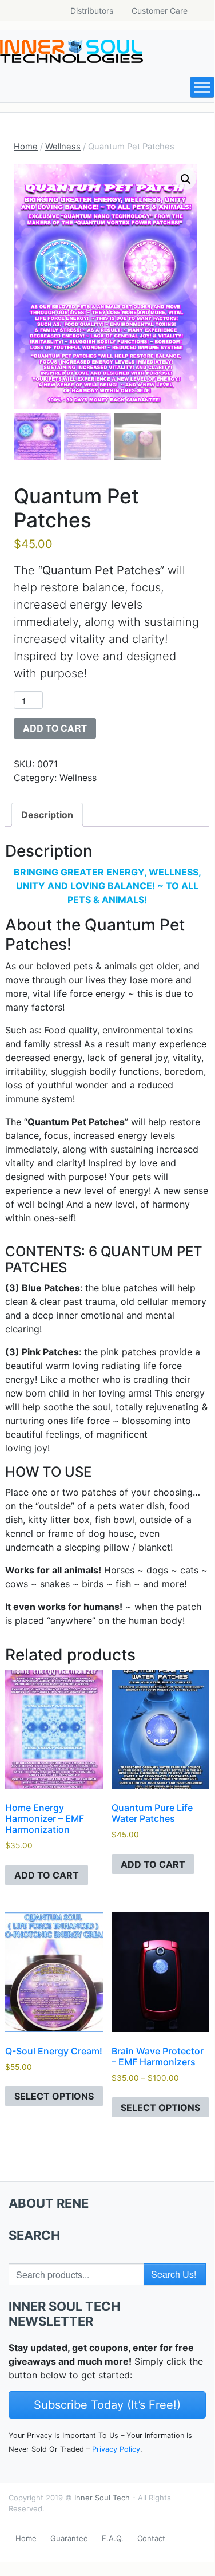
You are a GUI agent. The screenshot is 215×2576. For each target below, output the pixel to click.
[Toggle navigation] (202, 87)
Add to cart (55, 728)
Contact (151, 2538)
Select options (54, 2096)
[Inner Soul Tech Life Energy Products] (71, 51)
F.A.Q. (113, 2538)
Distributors (92, 11)
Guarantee (69, 2538)
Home (26, 147)
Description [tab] (47, 815)
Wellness (63, 147)
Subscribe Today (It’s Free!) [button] (107, 2405)
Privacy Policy (116, 2449)
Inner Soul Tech (102, 2498)
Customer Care (160, 11)
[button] (186, 179)
